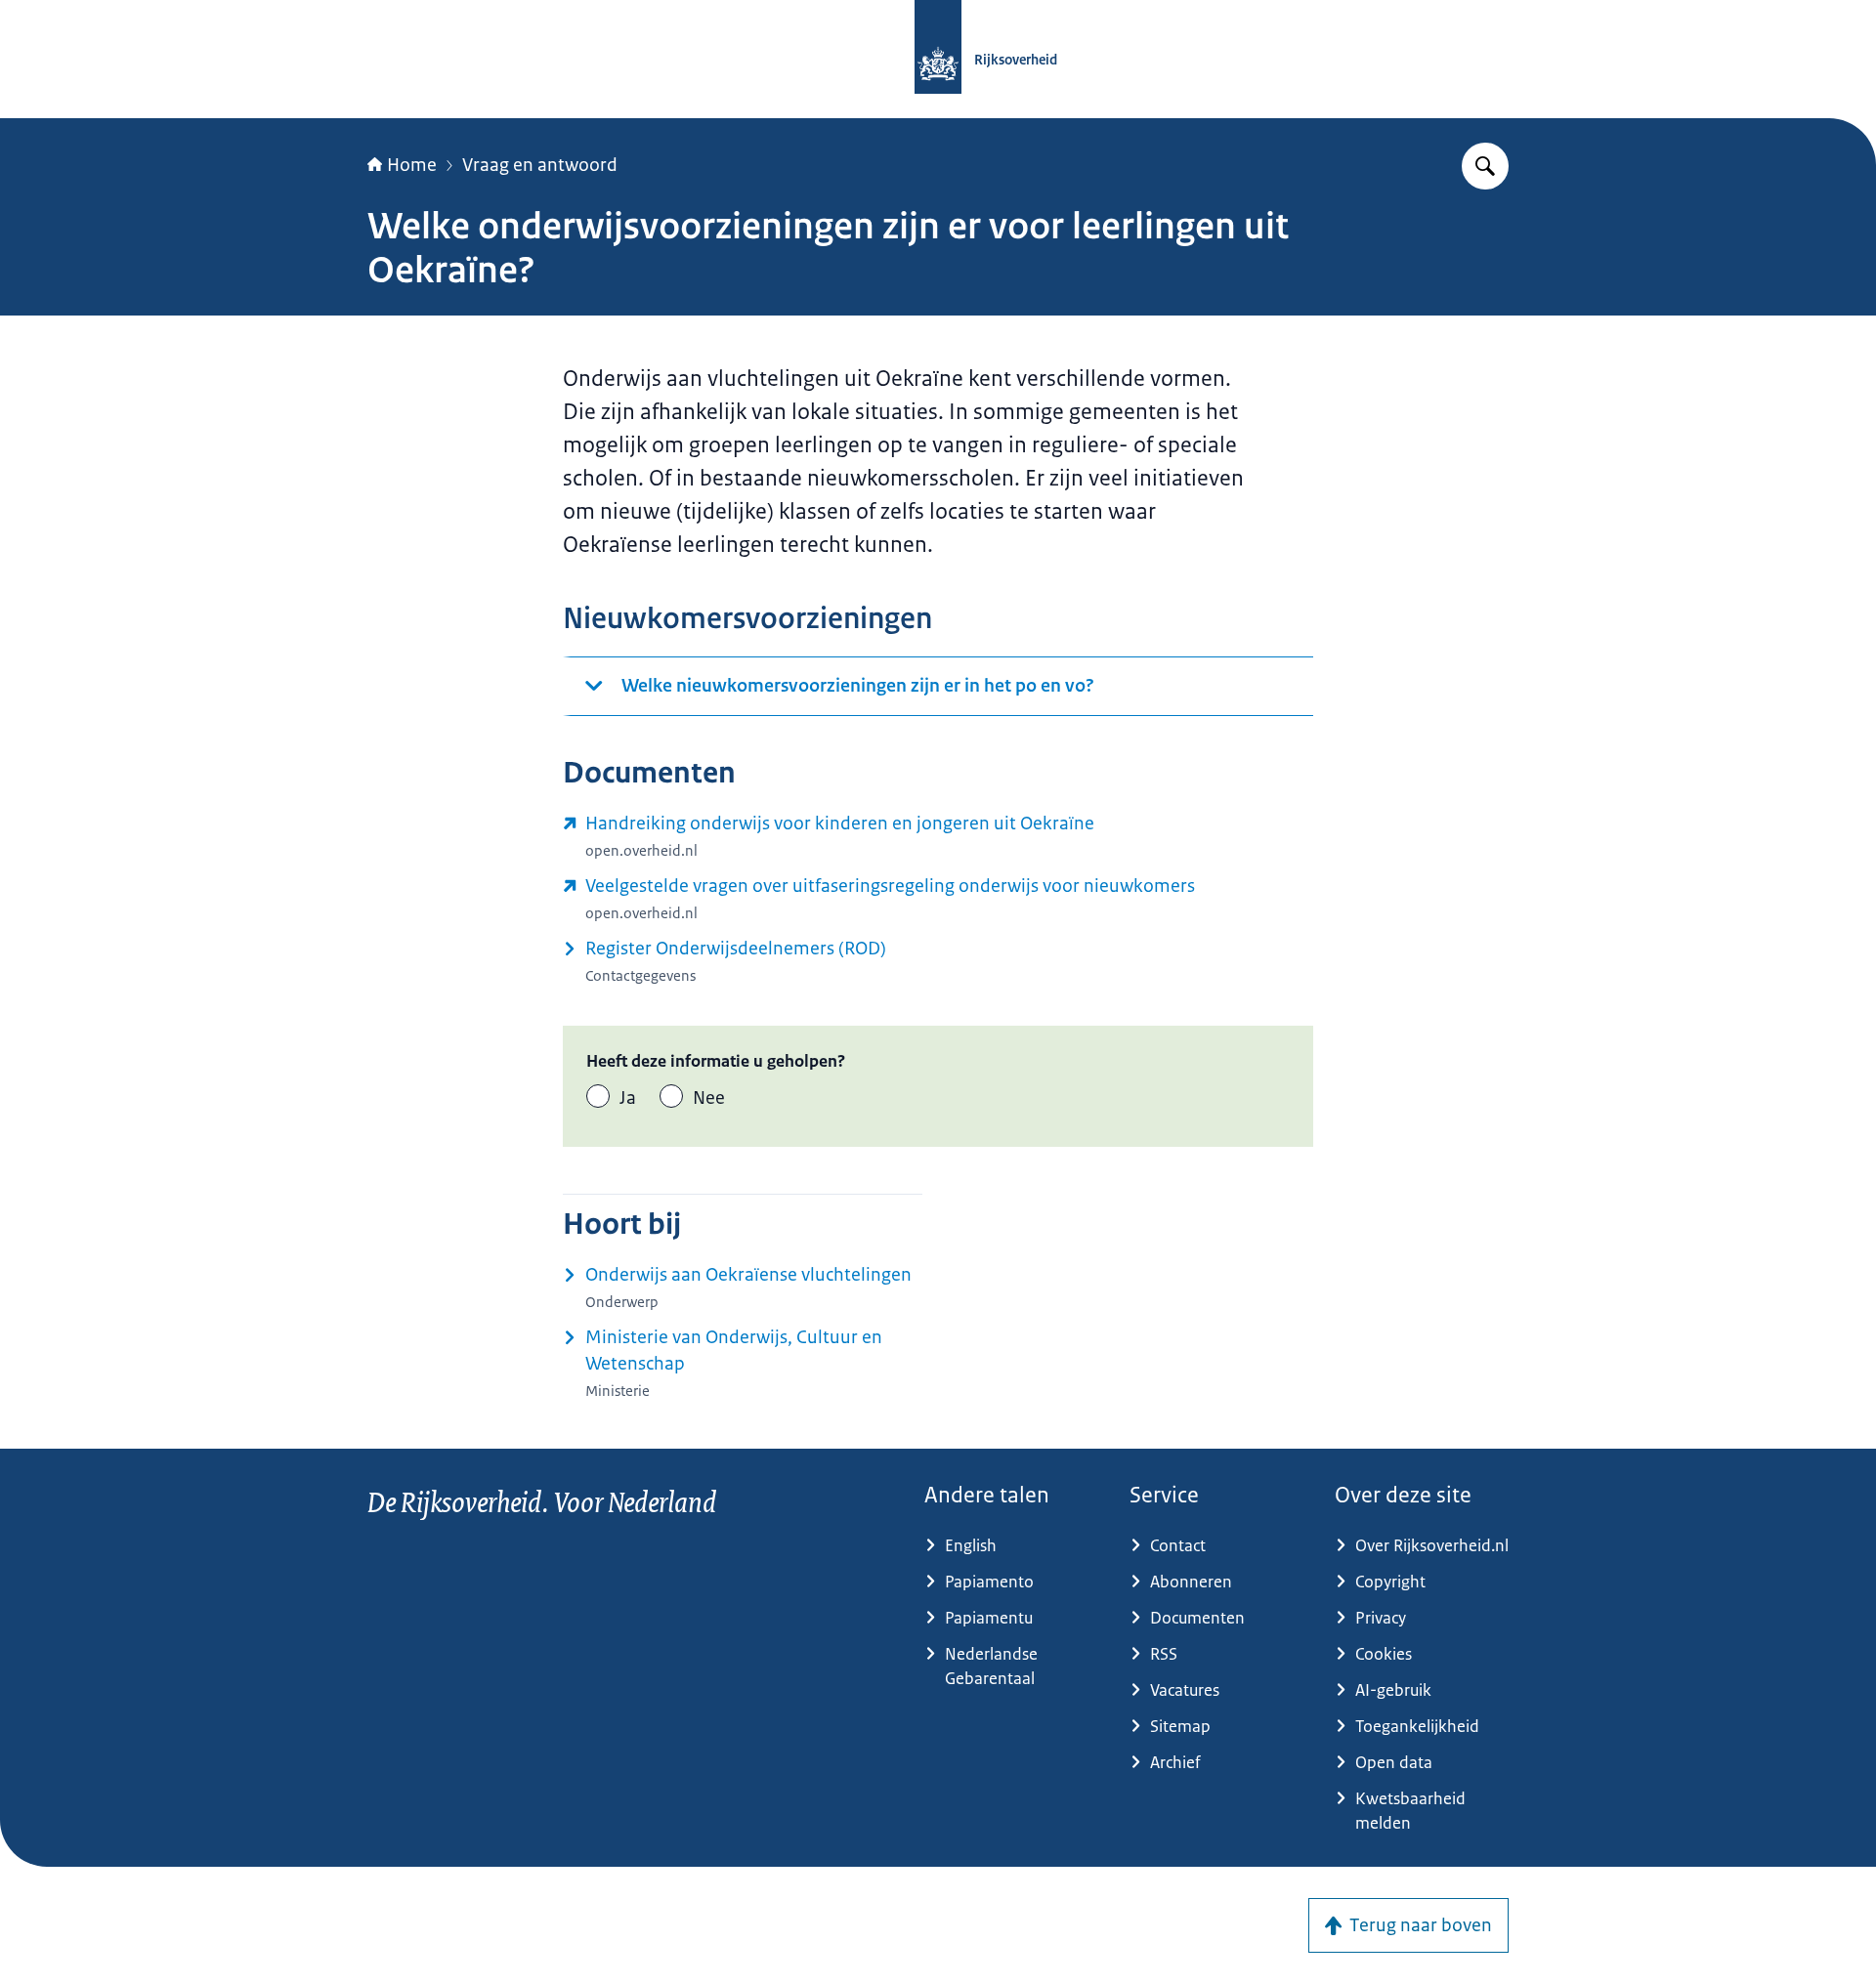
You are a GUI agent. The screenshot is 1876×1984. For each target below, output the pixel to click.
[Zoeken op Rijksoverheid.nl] (1485, 166)
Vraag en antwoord (540, 165)
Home (412, 165)
